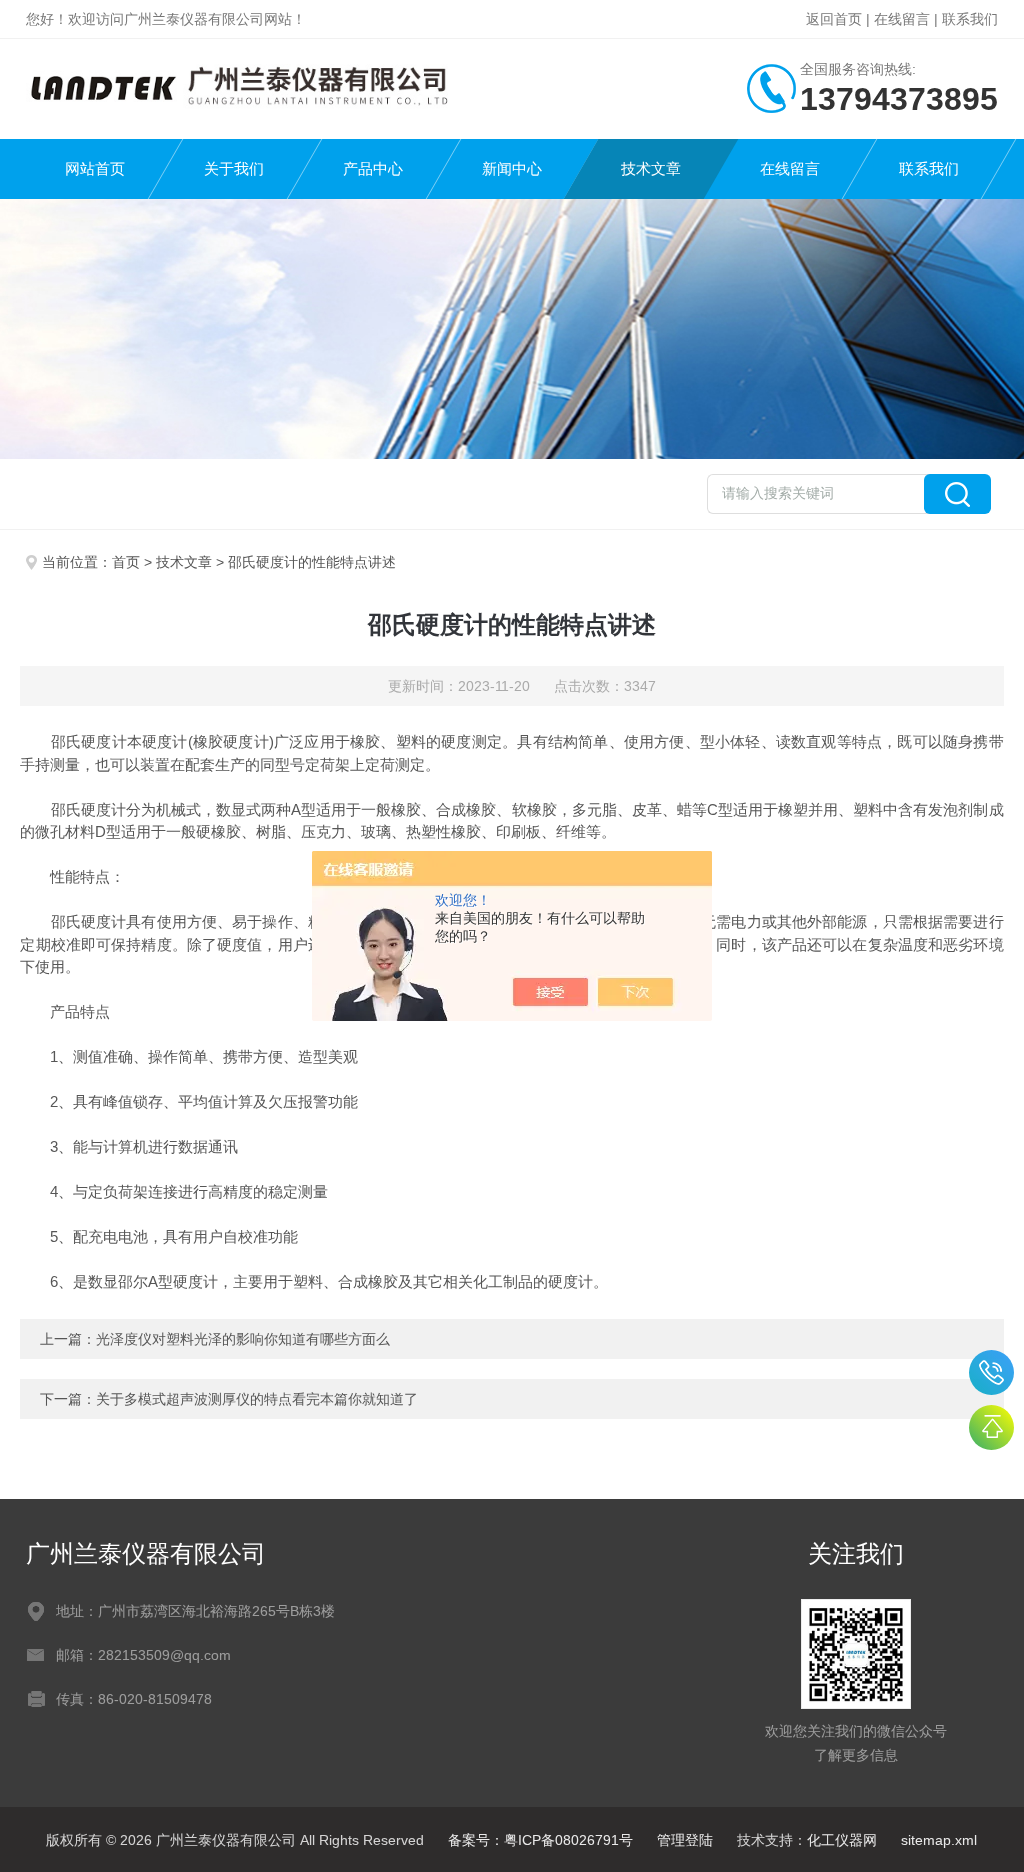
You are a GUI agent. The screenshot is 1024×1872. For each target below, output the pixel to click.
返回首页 (834, 19)
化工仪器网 (842, 1840)
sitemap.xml (939, 1840)
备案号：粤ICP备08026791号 (540, 1840)
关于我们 (234, 168)
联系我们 (970, 19)
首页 (126, 562)
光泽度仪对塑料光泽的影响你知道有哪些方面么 (243, 1339)
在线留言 (902, 19)
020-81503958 (991, 1372)
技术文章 (651, 168)
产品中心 (373, 168)
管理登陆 (685, 1840)
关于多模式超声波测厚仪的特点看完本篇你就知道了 (257, 1399)
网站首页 (95, 168)
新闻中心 (512, 168)
